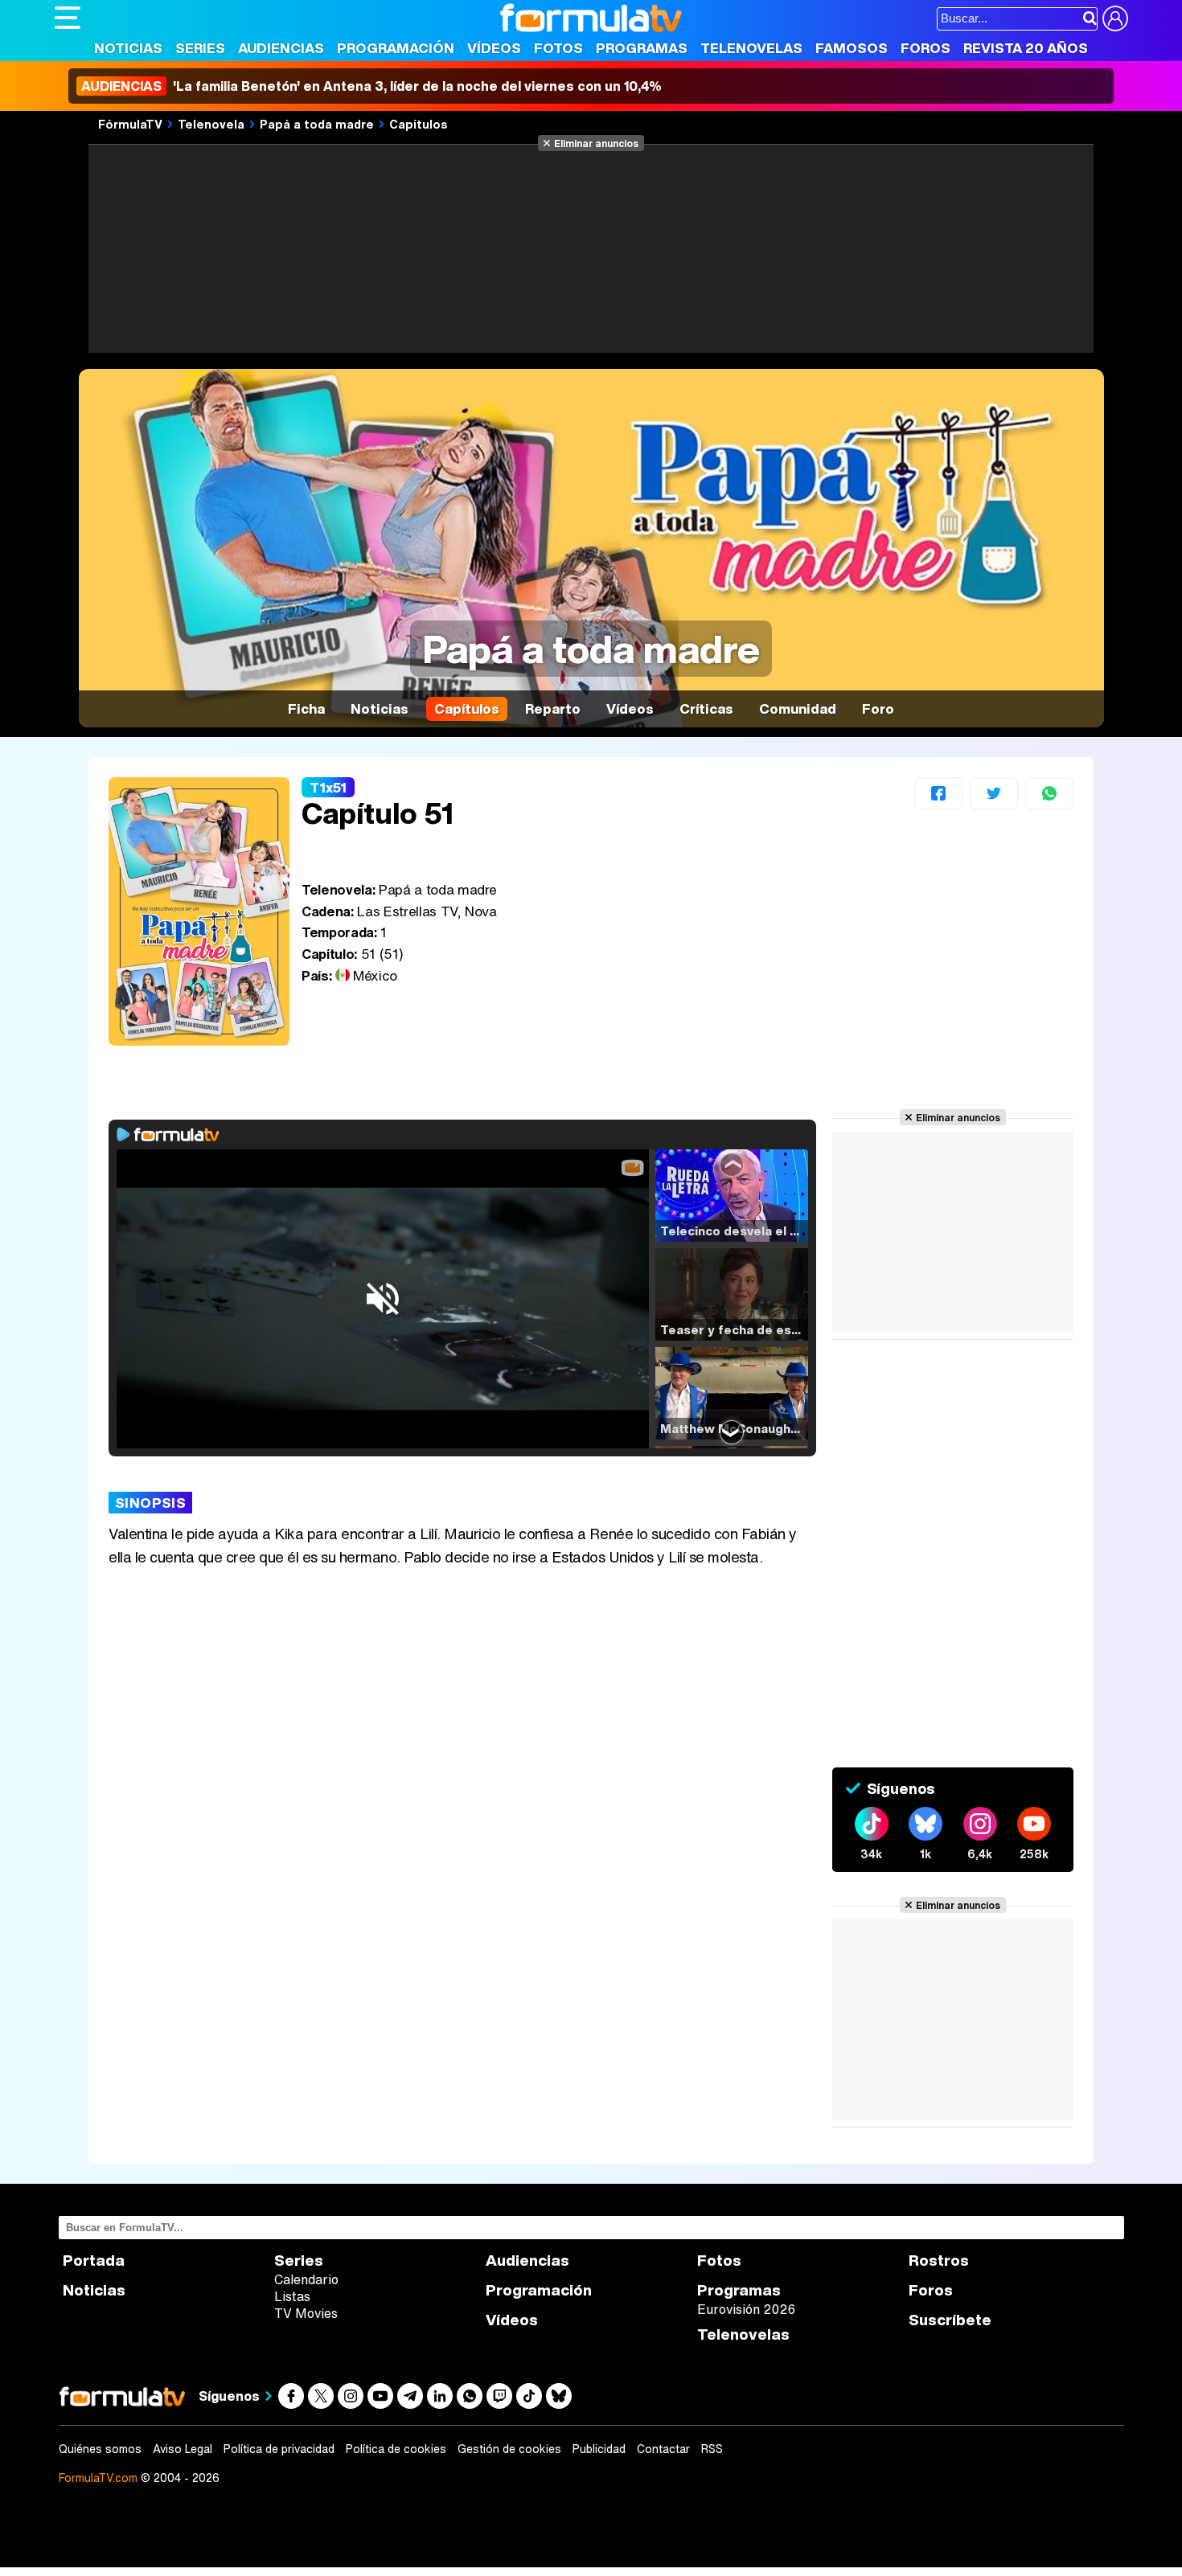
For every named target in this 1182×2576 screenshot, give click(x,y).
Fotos (558, 48)
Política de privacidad (279, 2449)
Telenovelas (751, 48)
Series (200, 48)
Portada (94, 2261)
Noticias (128, 48)
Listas (292, 2296)
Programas (642, 48)
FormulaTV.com (98, 2478)
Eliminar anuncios (596, 143)
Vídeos (494, 48)
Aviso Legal (183, 2449)
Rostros (939, 2261)
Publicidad (599, 2449)
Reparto (553, 709)
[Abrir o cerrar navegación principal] (68, 18)
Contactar (663, 2449)
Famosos (852, 48)
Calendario (306, 2279)
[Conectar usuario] (1115, 18)
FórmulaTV (130, 124)
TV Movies (306, 2313)
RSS (712, 2449)
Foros (925, 48)
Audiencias (281, 48)
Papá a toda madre (317, 124)
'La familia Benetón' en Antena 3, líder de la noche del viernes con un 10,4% (371, 86)
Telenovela (211, 124)
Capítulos (419, 124)
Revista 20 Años (1026, 48)
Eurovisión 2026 (746, 2309)
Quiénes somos (100, 2449)
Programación (396, 48)
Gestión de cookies (509, 2449)
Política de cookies (396, 2449)
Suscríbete (950, 2320)
